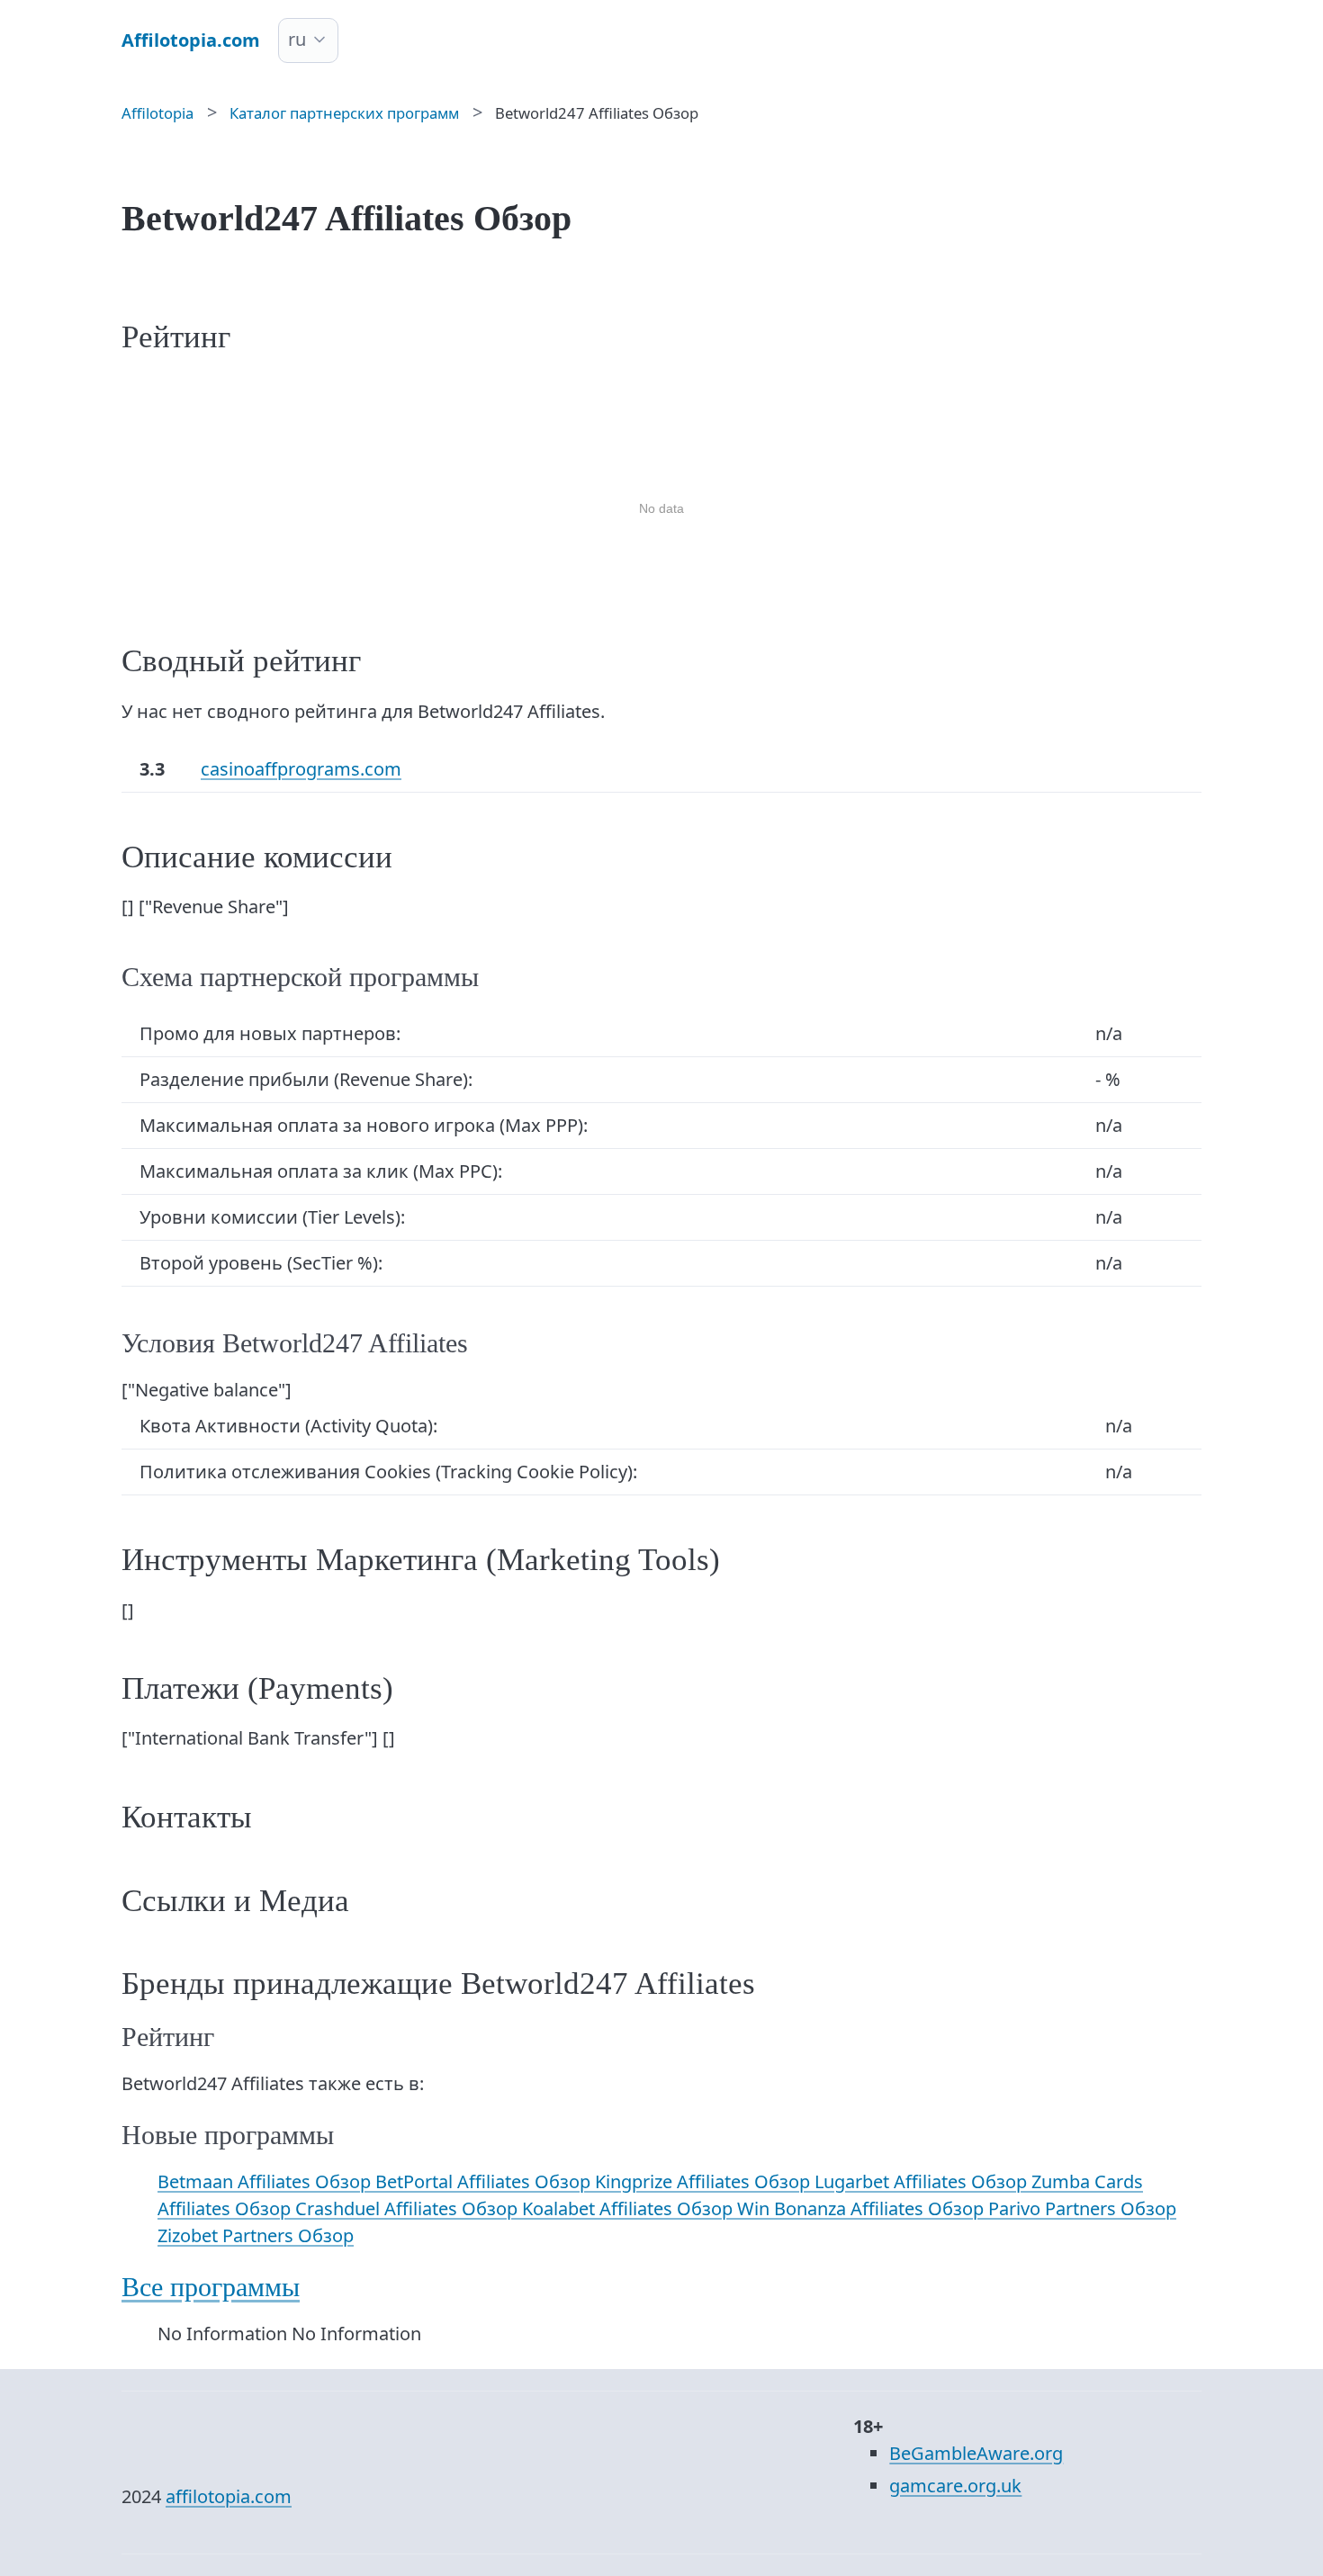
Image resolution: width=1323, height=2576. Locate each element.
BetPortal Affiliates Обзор (485, 2181)
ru (297, 39)
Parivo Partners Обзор (1082, 2208)
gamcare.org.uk (955, 2486)
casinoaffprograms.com (301, 769)
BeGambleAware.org (976, 2453)
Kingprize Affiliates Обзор (705, 2181)
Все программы (211, 2287)
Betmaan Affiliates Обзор (266, 2181)
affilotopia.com (229, 2496)
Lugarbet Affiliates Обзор (923, 2181)
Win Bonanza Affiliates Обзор (863, 2208)
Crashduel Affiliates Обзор (409, 2208)
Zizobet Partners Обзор (256, 2235)
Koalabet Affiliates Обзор (630, 2208)
